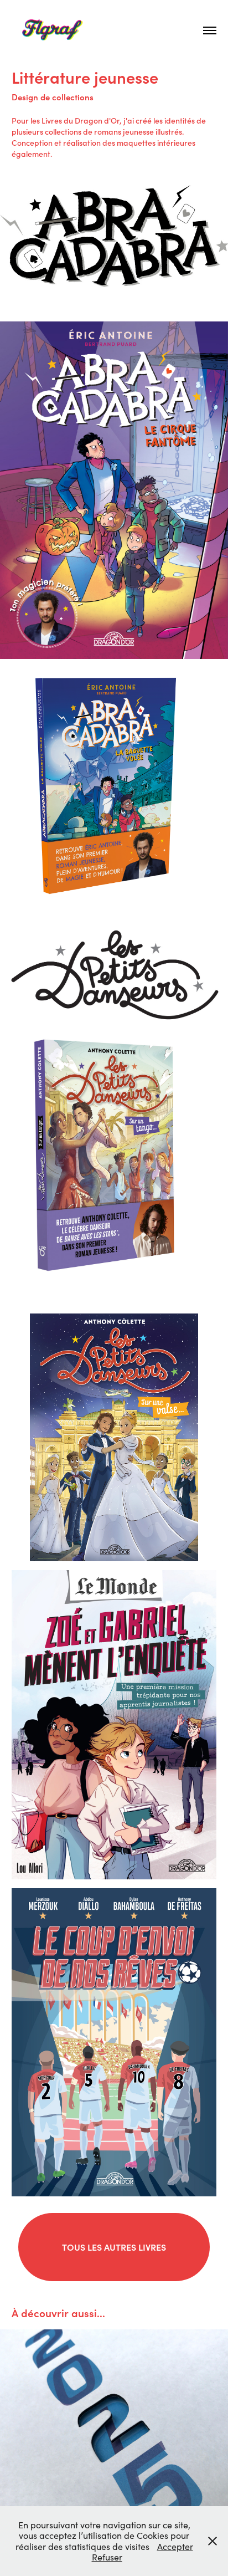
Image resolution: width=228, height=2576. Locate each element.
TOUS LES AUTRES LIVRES (114, 2247)
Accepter (175, 2546)
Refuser (107, 2557)
